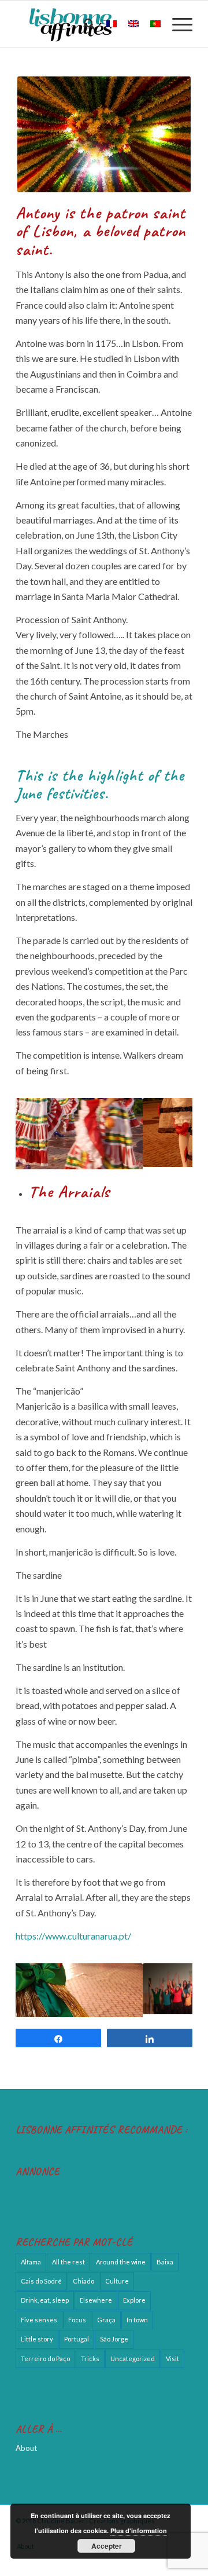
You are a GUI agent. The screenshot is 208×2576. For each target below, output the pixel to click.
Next (166, 1132)
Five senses (39, 2314)
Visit (172, 2353)
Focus (77, 2314)
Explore (134, 2295)
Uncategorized (133, 2353)
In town (137, 2314)
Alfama (31, 2256)
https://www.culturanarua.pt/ (73, 1933)
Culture (117, 2275)
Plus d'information (139, 2531)
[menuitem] (83, 24)
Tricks (90, 2353)
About (26, 2443)
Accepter (107, 2546)
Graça (106, 2314)
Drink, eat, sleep (45, 2295)
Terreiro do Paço (45, 2353)
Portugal (77, 2333)
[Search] (83, 24)
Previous (42, 1132)
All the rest (68, 2256)
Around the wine (121, 2256)
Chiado (83, 2275)
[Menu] (177, 24)
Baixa (165, 2256)
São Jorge (114, 2333)
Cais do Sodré (41, 2275)
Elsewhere (96, 2295)
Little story (37, 2333)
